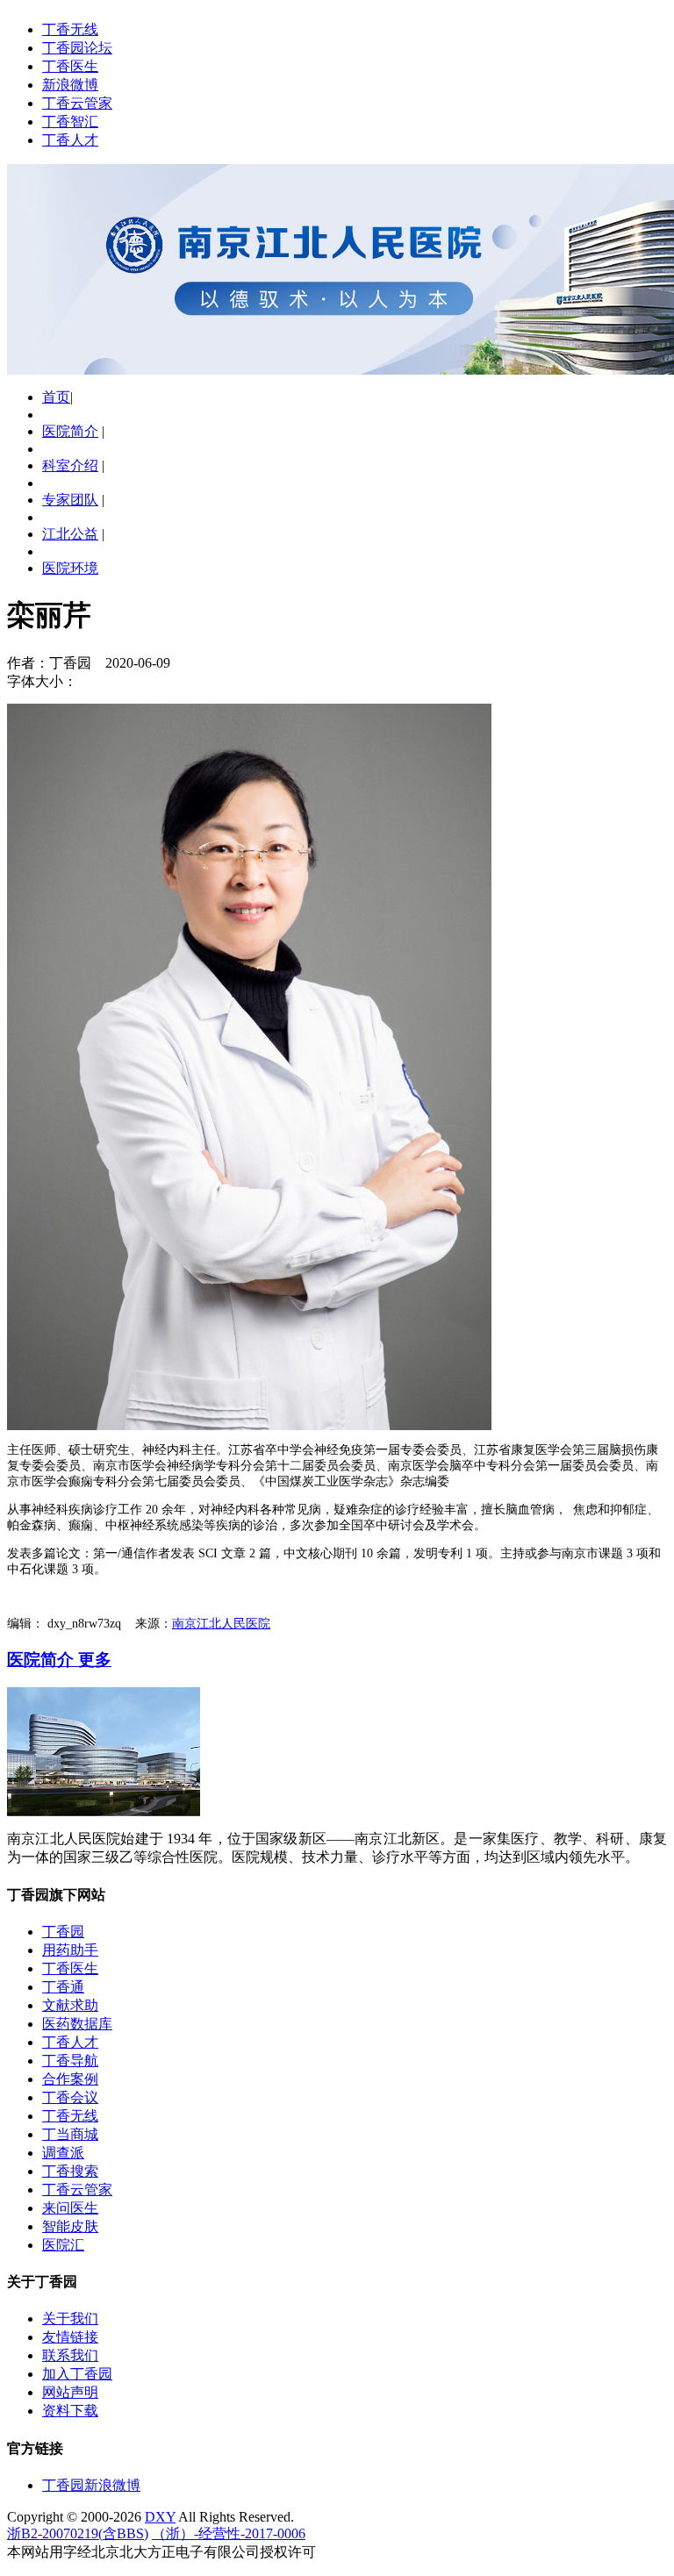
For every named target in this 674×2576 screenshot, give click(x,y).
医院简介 (70, 431)
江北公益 (70, 534)
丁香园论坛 (77, 48)
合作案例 (70, 2079)
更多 (95, 1660)
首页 (56, 397)
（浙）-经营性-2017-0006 (229, 2533)
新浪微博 (70, 85)
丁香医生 (70, 66)
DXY (160, 2517)
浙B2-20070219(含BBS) (78, 2533)
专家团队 (70, 500)
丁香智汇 (70, 122)
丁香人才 (70, 140)
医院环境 (70, 568)
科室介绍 (70, 465)
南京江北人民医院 (221, 1624)
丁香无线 (70, 29)
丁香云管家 (77, 103)
